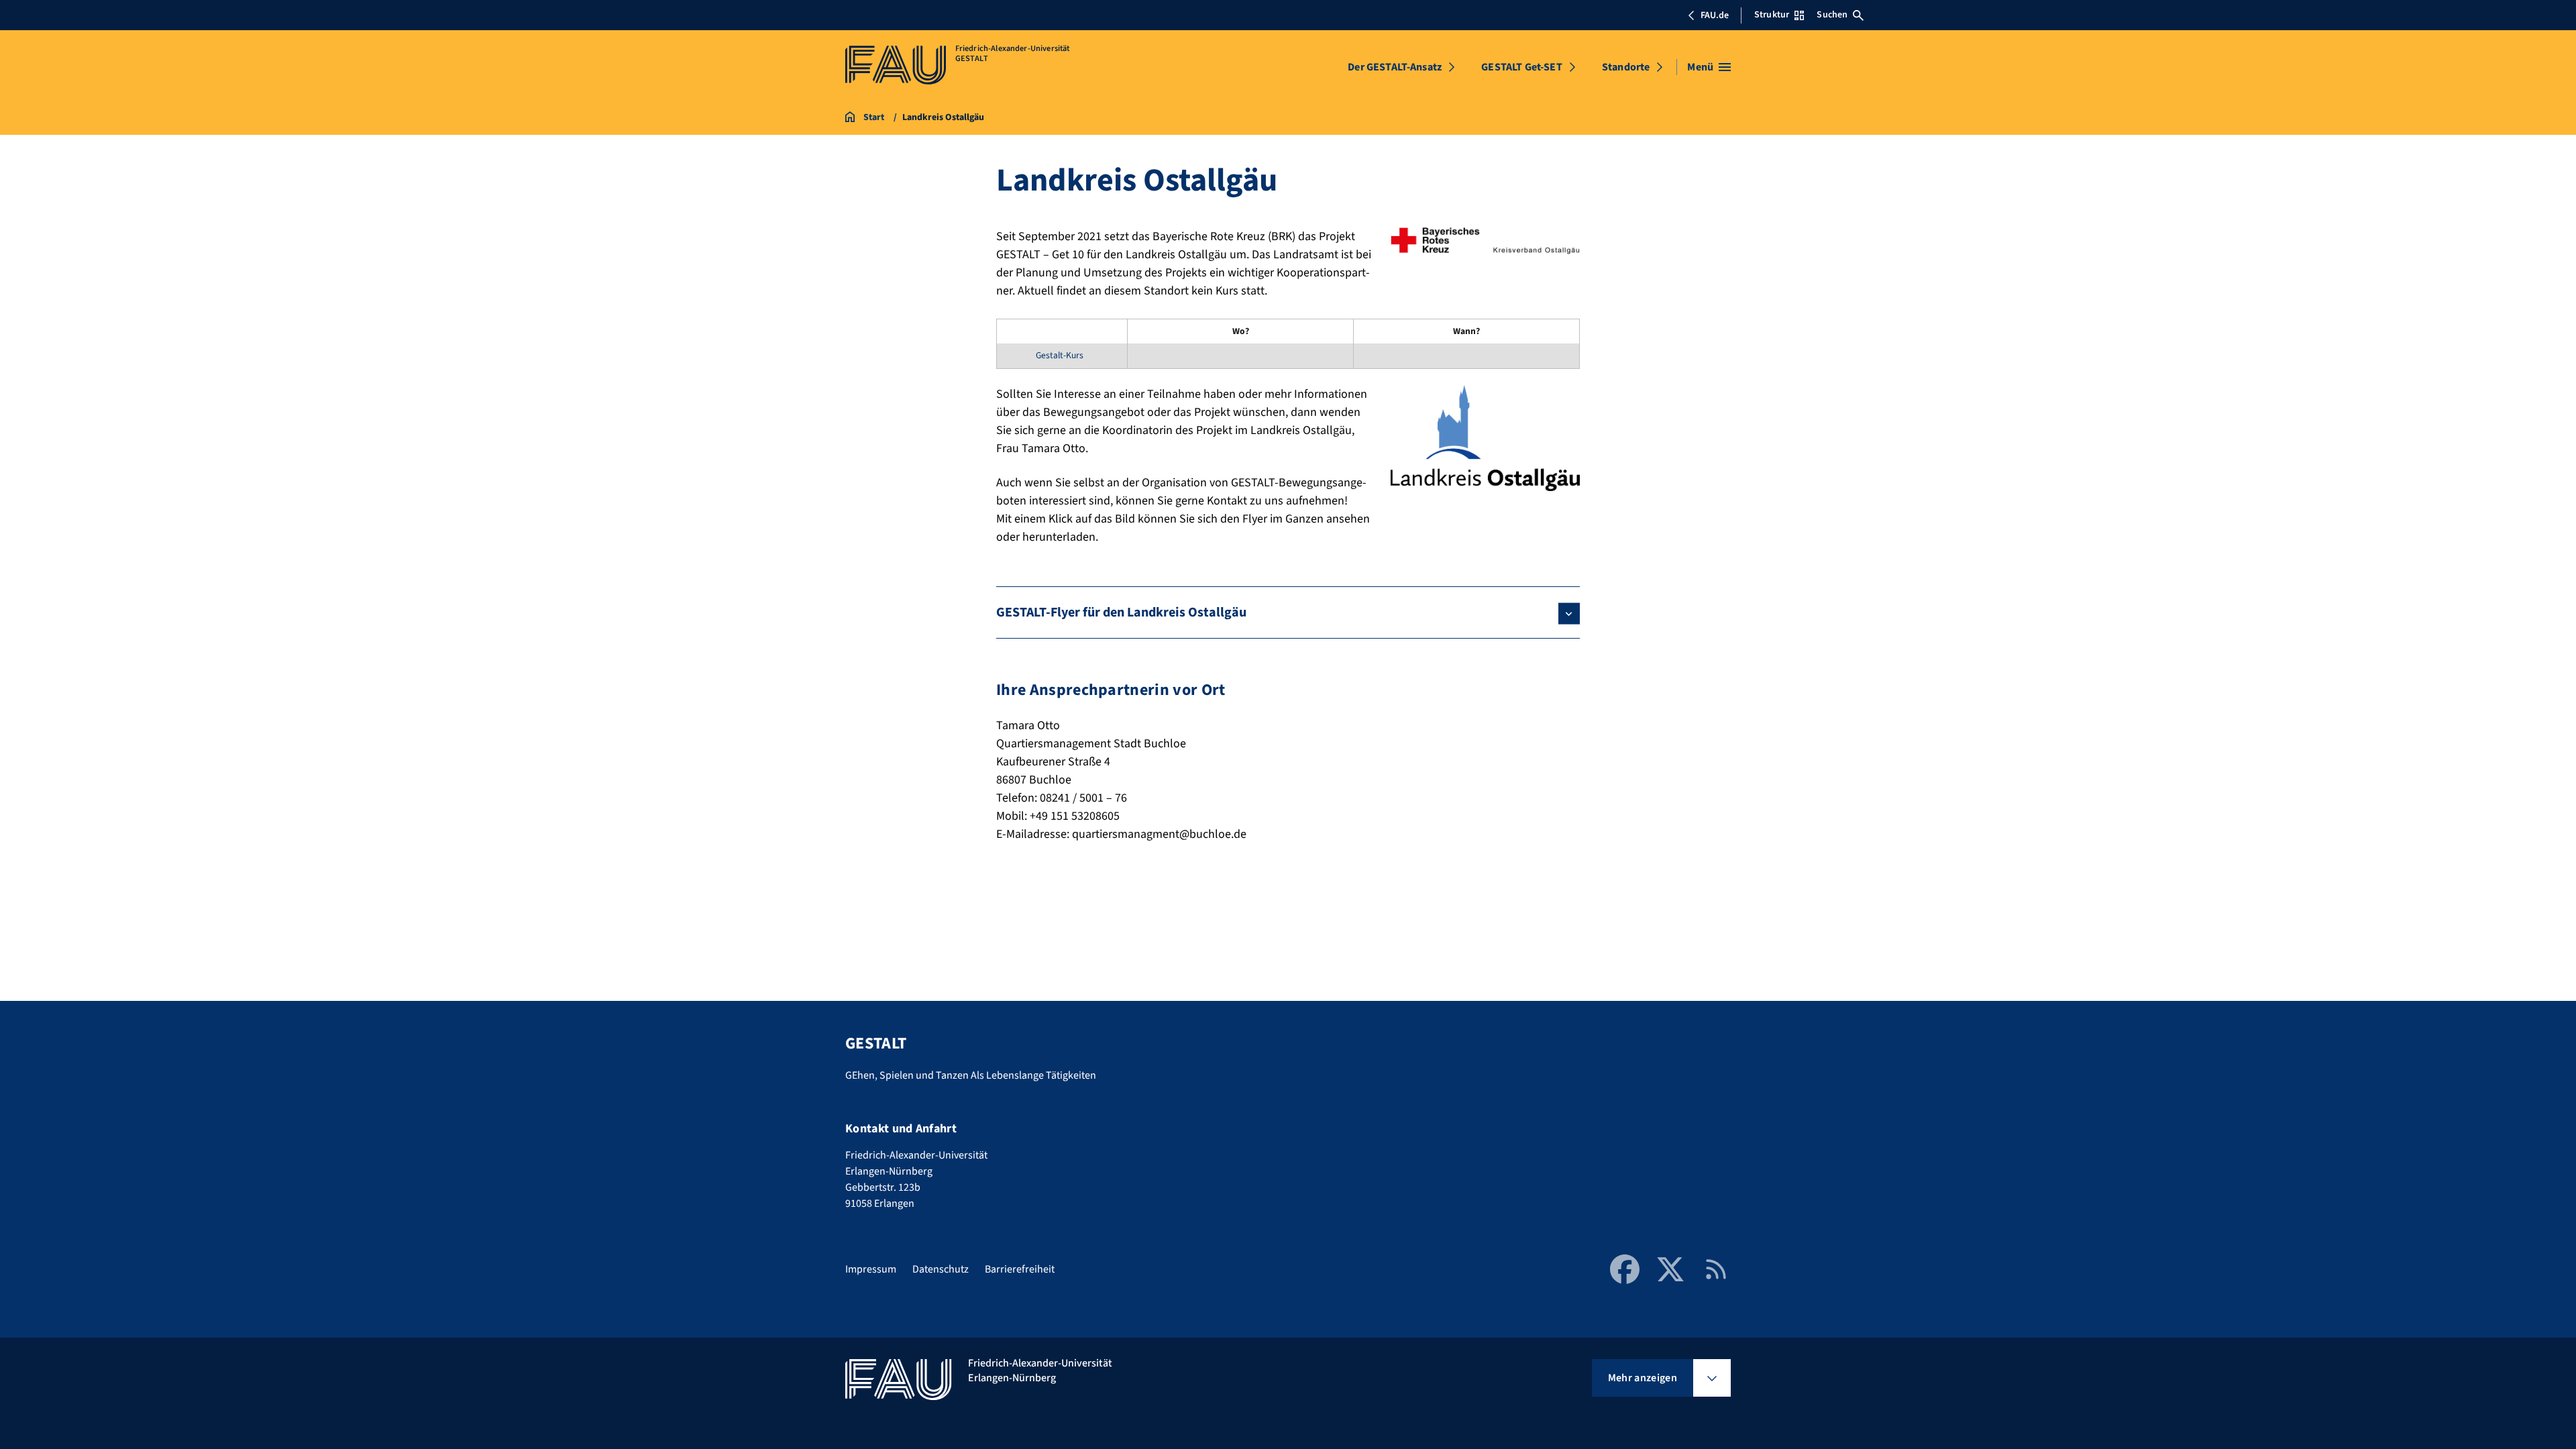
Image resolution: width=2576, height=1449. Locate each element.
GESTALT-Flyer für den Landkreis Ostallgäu (1121, 612)
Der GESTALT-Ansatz (1395, 67)
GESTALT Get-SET (1521, 67)
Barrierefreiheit (1020, 1269)
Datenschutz (941, 1269)
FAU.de (1715, 15)
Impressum (871, 1269)
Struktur (1772, 15)
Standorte (1626, 67)
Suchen (1832, 15)
